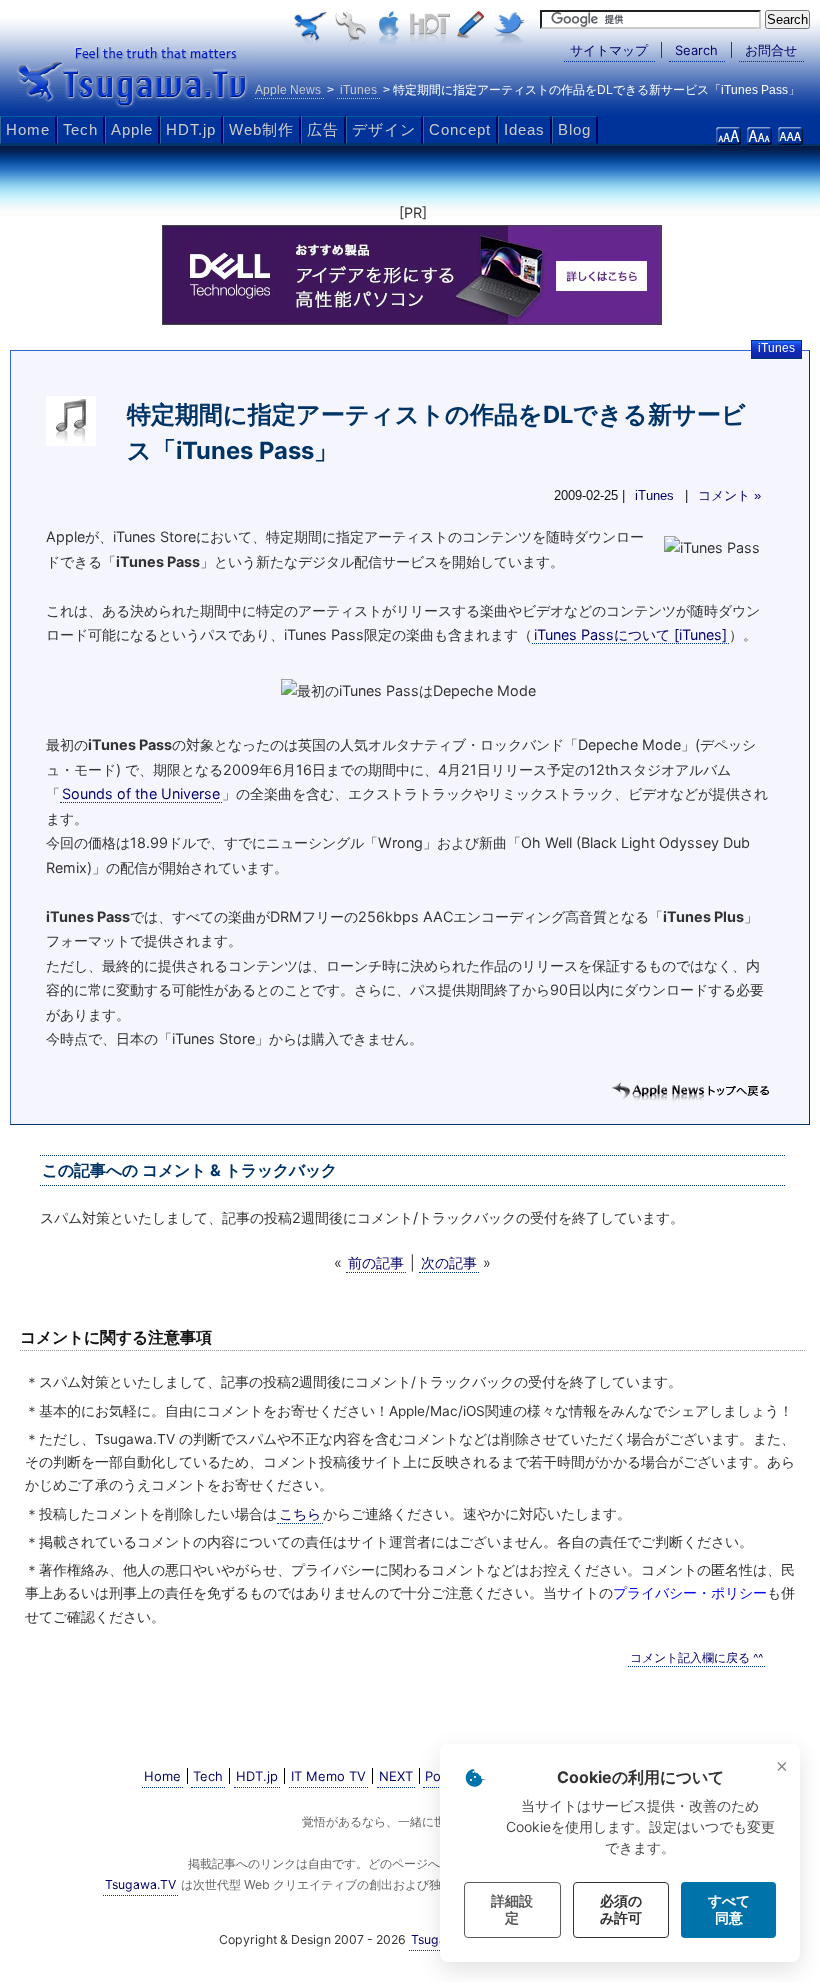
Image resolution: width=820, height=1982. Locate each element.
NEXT (396, 1776)
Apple (132, 129)
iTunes (776, 348)
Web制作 (261, 129)
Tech (80, 129)
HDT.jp (191, 129)
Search (696, 50)
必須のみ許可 (621, 1909)
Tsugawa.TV (135, 76)
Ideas (524, 129)
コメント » (729, 496)
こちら (300, 1514)
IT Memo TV (328, 1776)
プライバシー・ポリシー (690, 1593)
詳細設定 (512, 1909)
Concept (460, 129)
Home (28, 129)
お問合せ (771, 50)
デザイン (384, 129)
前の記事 (376, 1262)
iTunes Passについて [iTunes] (630, 634)
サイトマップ (609, 50)
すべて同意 (729, 1909)
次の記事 (449, 1262)
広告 (323, 129)
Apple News (288, 90)
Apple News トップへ (690, 1092)
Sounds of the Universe (141, 793)
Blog (574, 129)
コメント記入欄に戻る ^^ (696, 1658)
